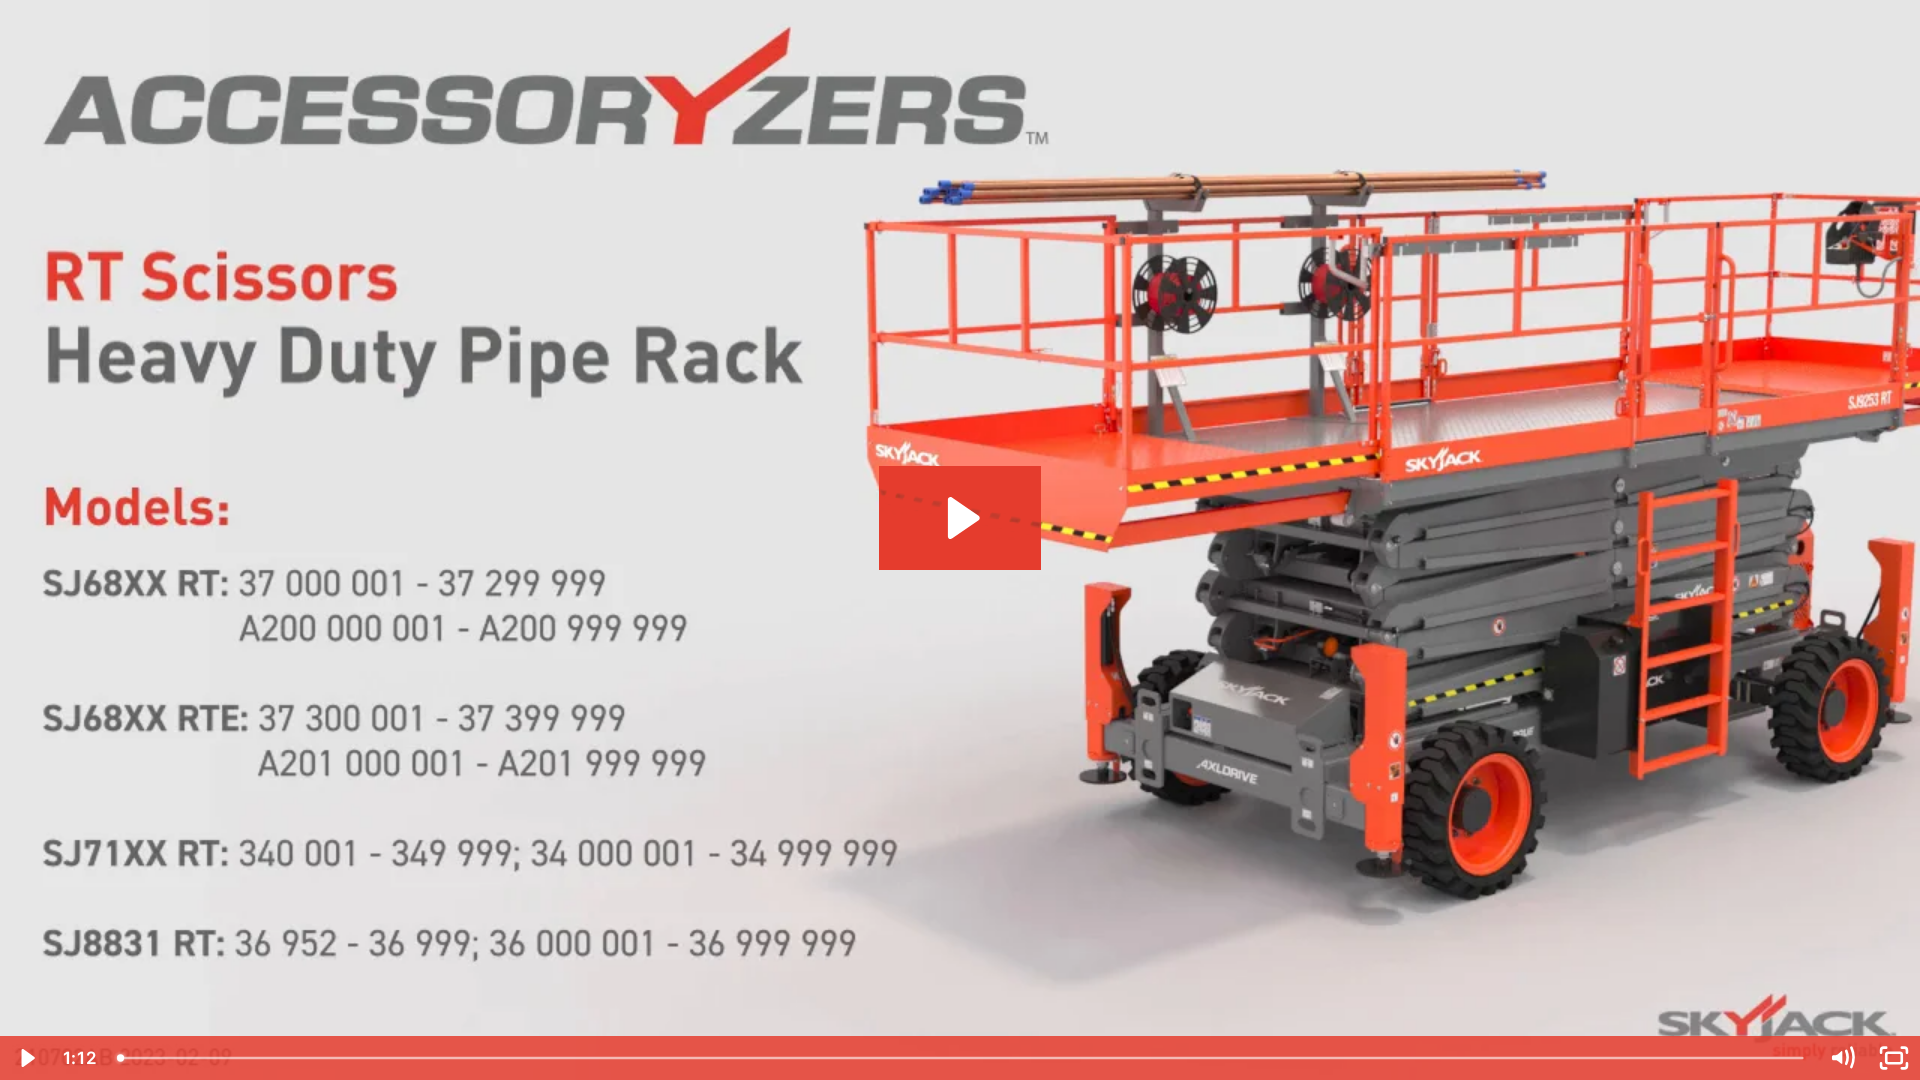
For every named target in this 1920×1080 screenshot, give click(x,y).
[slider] (962, 1058)
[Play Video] (26, 1058)
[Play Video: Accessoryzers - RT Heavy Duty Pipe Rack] (960, 518)
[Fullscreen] (1894, 1058)
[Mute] (1842, 1058)
